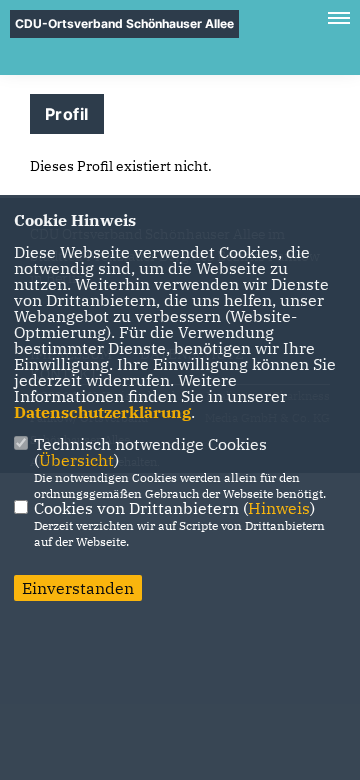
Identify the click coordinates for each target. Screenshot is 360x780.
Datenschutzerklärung (102, 412)
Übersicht (76, 460)
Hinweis (279, 508)
